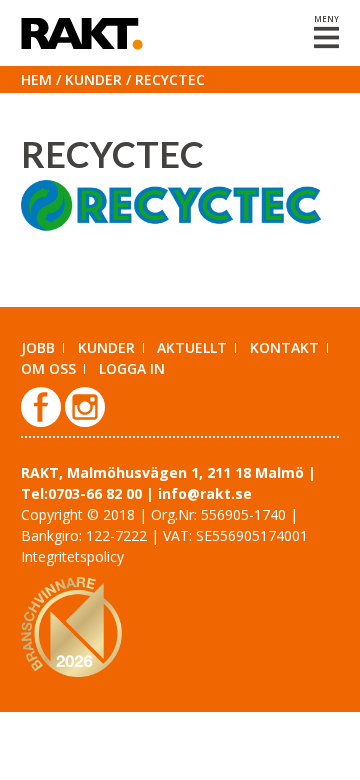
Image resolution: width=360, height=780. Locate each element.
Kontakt (284, 347)
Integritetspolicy (72, 556)
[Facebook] (43, 421)
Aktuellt (192, 347)
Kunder (93, 79)
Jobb (38, 347)
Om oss (48, 368)
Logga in (132, 368)
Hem (36, 79)
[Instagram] (85, 421)
